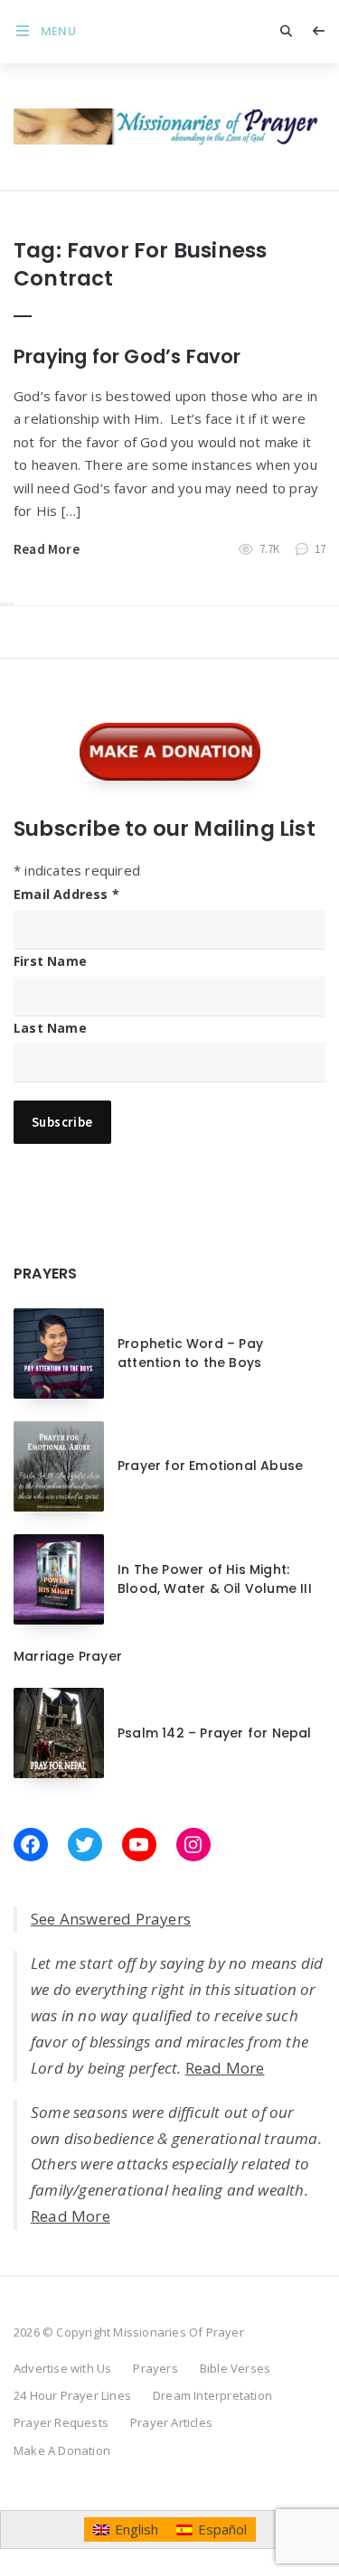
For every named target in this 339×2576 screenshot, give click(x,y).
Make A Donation (62, 2450)
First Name (50, 961)
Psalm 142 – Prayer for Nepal (215, 1733)
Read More (47, 549)
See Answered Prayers (111, 1919)
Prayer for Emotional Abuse (210, 1466)
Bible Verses (235, 2368)
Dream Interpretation (212, 2395)
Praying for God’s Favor (127, 356)
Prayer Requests (61, 2422)
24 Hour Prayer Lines (72, 2395)
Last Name (50, 1028)
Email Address (66, 894)
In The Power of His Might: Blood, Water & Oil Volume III (215, 1578)
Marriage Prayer (68, 1656)
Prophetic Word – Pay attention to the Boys (190, 1353)
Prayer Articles (171, 2422)
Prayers (155, 2368)
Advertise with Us (62, 2368)
